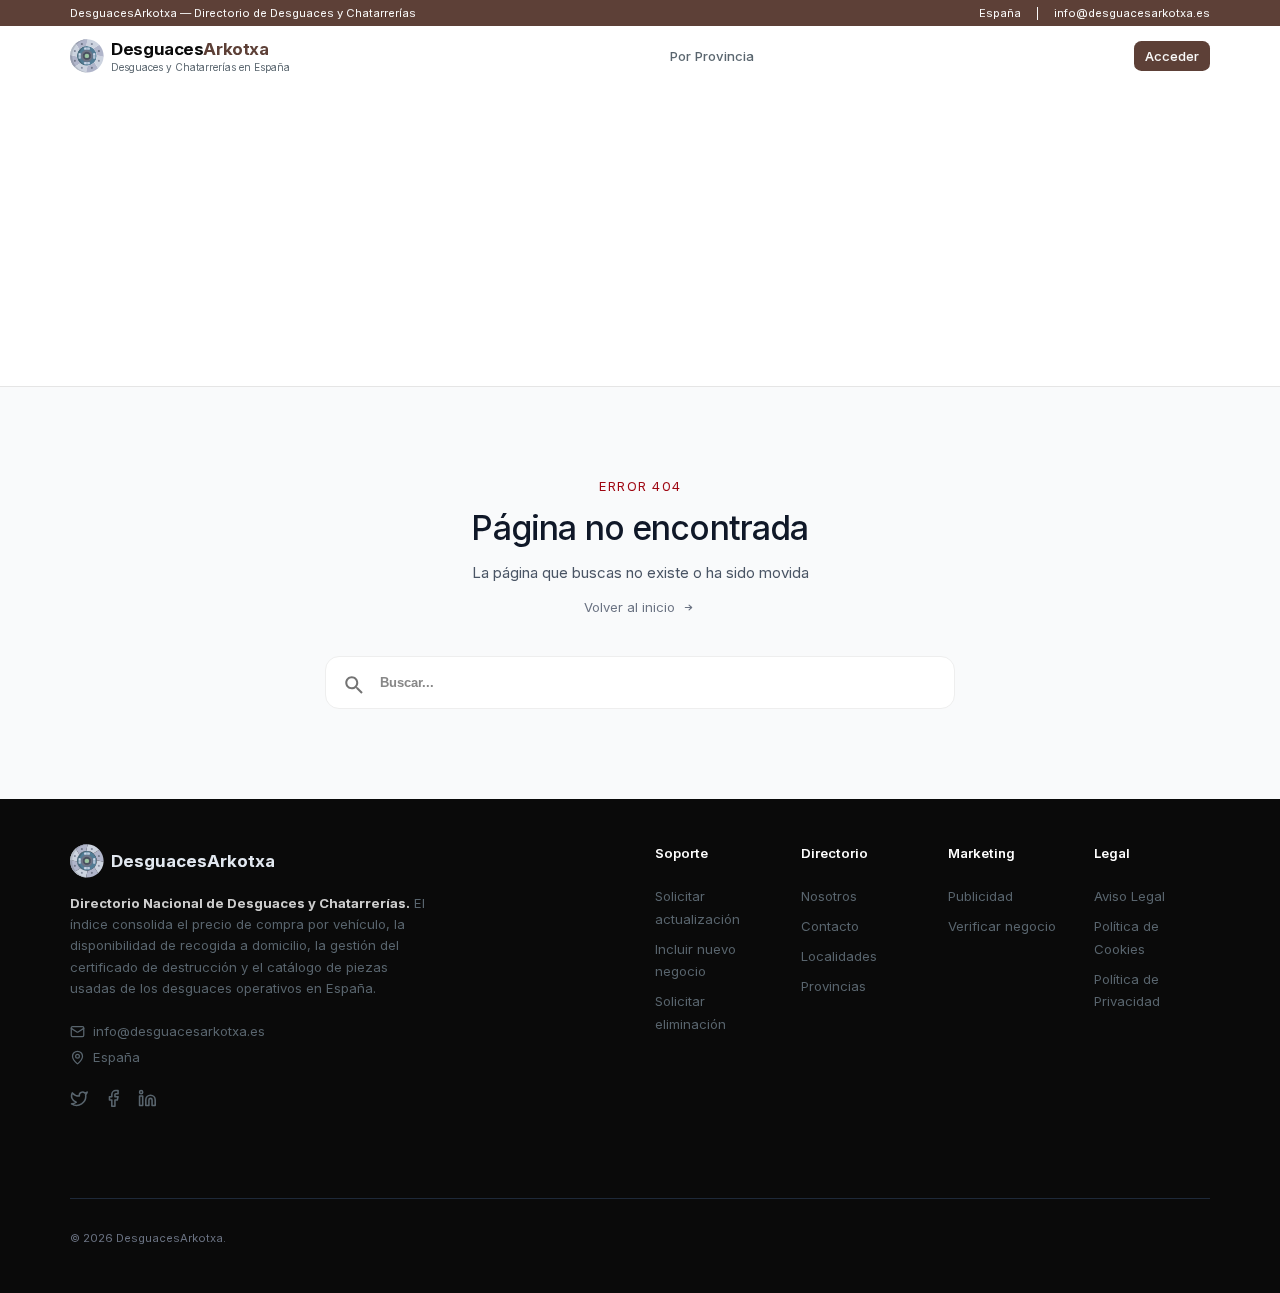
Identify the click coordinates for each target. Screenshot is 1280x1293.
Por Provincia (712, 56)
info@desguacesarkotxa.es (1132, 13)
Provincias (833, 986)
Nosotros (829, 896)
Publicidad (980, 896)
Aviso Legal (1129, 896)
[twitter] (79, 1098)
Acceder (1172, 56)
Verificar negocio (1002, 926)
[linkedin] (147, 1098)
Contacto (830, 926)
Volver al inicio (629, 607)
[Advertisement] (640, 236)
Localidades (839, 956)
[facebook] (113, 1098)
